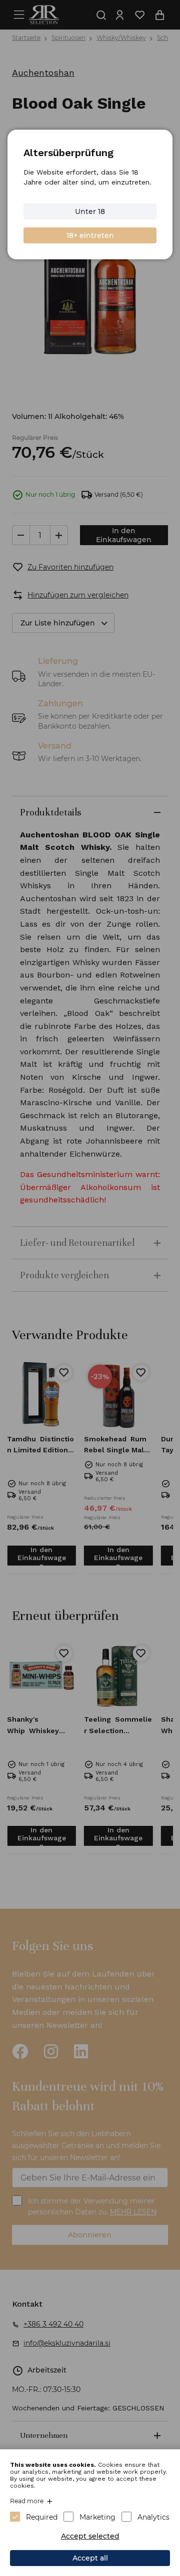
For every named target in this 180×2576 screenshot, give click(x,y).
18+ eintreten (90, 235)
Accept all (90, 2558)
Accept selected (90, 2536)
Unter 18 (90, 211)
